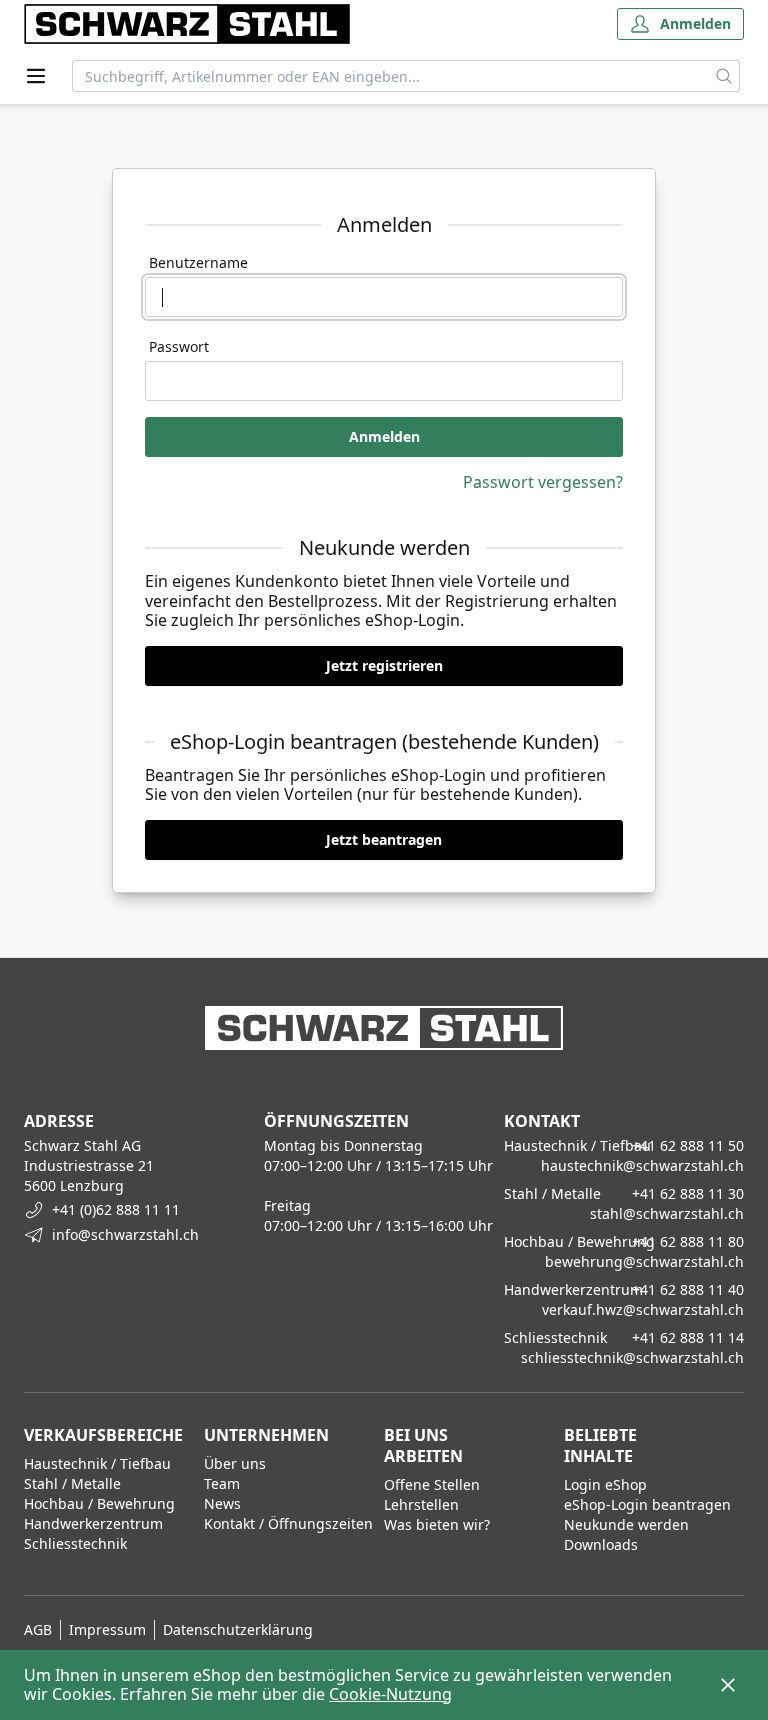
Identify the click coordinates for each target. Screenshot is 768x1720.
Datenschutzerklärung (238, 1629)
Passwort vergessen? (543, 482)
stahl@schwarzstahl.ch (667, 1213)
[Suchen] (724, 76)
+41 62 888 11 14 (688, 1337)
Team (222, 1483)
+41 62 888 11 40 (688, 1289)
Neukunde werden (626, 1524)
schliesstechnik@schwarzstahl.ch (632, 1357)
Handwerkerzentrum (93, 1523)
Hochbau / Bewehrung (99, 1503)
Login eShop (605, 1484)
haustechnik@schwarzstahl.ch (642, 1165)
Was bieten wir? (437, 1524)
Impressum (107, 1629)
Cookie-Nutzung (390, 1694)
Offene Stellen (432, 1484)
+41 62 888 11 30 (688, 1193)
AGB (38, 1629)
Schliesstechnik (75, 1543)
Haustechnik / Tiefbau (97, 1463)
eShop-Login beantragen (647, 1504)
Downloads (601, 1544)
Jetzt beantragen (384, 839)
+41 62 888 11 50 (688, 1145)
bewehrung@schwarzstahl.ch (644, 1261)
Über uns (235, 1463)
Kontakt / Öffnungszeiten (288, 1523)
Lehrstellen (421, 1504)
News (222, 1503)
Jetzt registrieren (384, 665)
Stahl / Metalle (72, 1483)
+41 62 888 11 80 (688, 1241)
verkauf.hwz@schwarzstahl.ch (643, 1309)
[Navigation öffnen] (36, 76)
